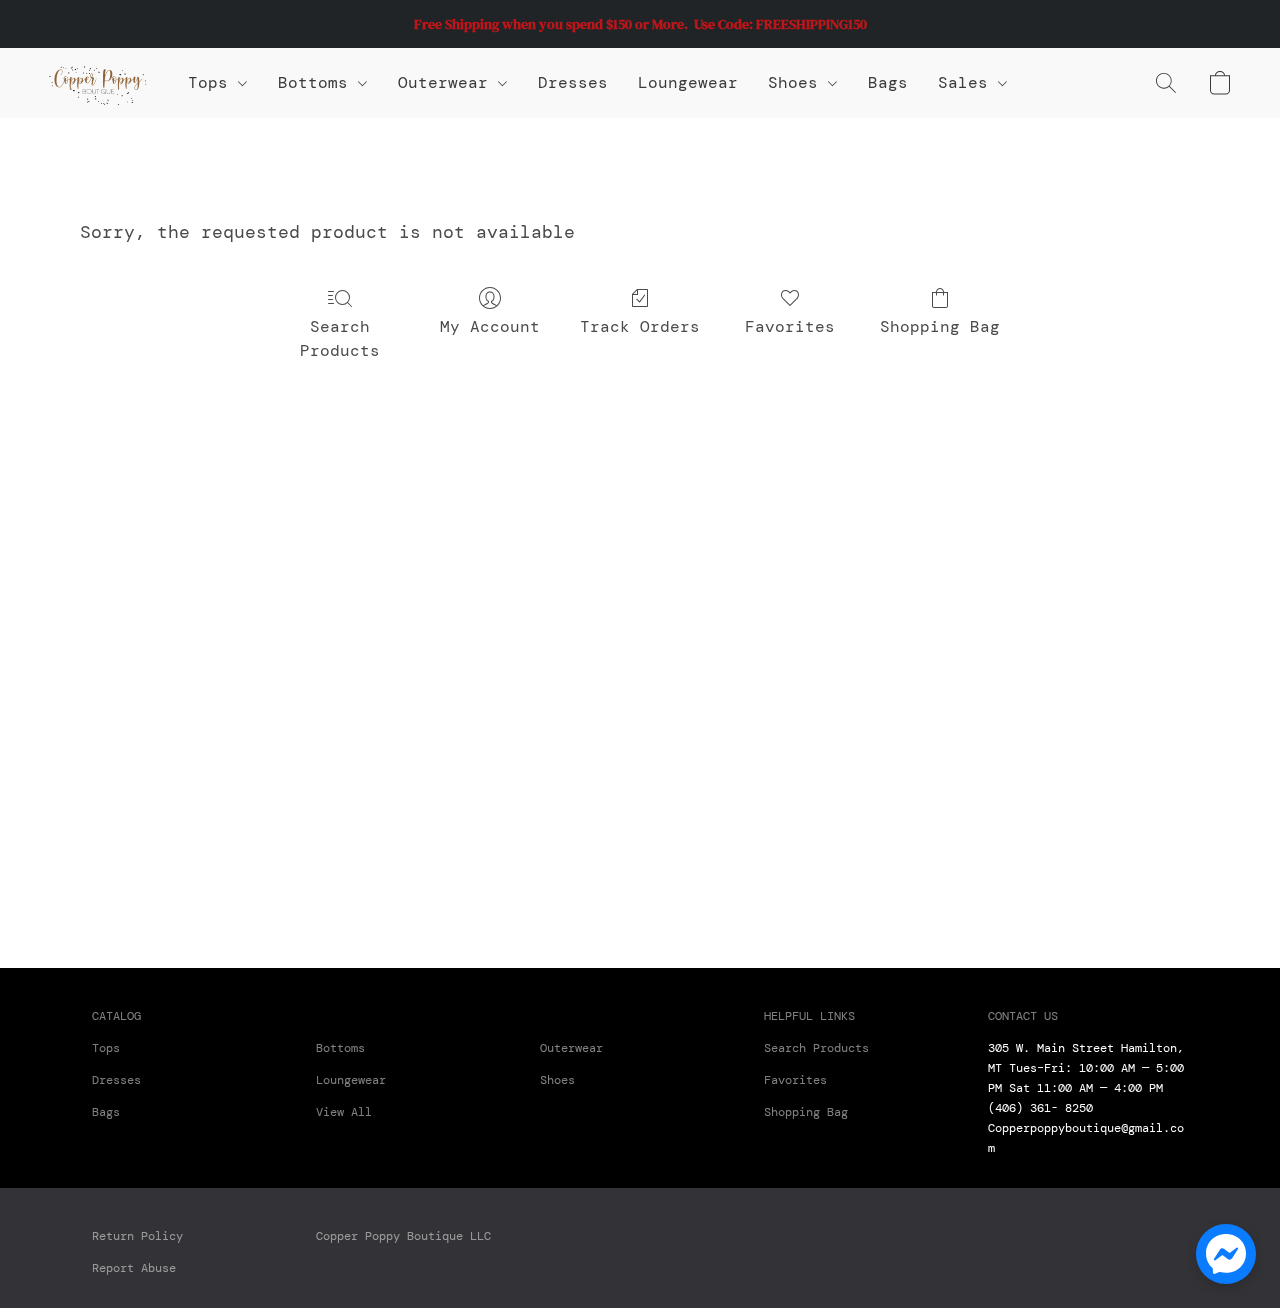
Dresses (573, 82)
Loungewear (688, 82)
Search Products (340, 338)
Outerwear (448, 82)
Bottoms (340, 1048)
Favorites (790, 326)
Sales (968, 82)
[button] (98, 83)
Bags (888, 82)
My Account (490, 326)
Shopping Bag (940, 326)
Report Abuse (134, 1268)
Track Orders (640, 326)
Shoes (798, 82)
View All (344, 1112)
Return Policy (137, 1236)
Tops (213, 82)
